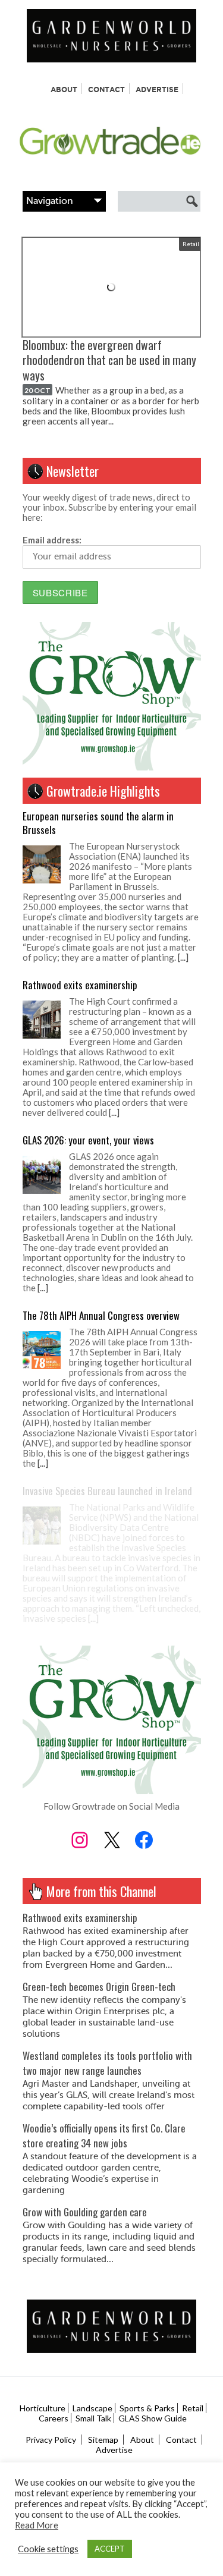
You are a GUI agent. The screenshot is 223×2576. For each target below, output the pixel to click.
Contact (106, 89)
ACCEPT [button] (110, 2549)
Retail (191, 244)
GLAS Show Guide (153, 2418)
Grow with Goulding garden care (85, 2212)
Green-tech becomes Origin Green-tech (99, 1987)
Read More (37, 2525)
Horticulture (43, 2408)
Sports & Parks (147, 2408)
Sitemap (103, 2440)
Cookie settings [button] (48, 2549)
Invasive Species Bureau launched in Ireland (107, 1491)
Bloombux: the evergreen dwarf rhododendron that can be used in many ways (109, 360)
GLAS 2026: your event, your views (88, 1140)
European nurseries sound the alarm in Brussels (98, 823)
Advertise (157, 89)
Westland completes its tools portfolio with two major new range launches (107, 2063)
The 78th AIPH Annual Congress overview (101, 1315)
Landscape (92, 2408)
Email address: (52, 540)
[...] (183, 957)
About (64, 89)
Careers (54, 2418)
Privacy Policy (51, 2440)
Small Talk (93, 2418)
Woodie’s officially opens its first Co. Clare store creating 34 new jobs (104, 2135)
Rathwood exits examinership (80, 985)
